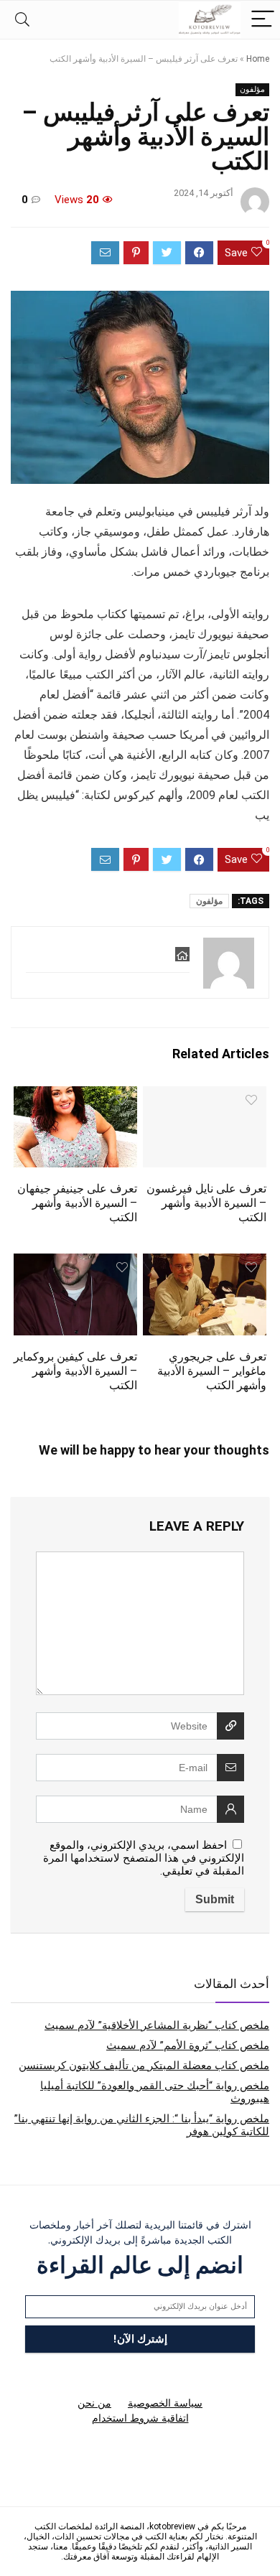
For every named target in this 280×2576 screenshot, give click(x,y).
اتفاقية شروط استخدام (140, 2418)
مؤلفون (252, 89)
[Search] (22, 20)
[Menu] (263, 20)
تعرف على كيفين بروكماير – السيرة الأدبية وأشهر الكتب (75, 1371)
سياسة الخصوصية (165, 2403)
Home (258, 59)
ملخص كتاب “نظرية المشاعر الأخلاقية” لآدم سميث (157, 2025)
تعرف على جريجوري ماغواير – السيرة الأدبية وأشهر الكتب (212, 1371)
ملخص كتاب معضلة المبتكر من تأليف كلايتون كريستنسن (144, 2066)
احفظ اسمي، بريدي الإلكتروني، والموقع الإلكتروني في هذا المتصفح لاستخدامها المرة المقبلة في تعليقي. (144, 1858)
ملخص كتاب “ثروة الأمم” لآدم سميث (188, 2045)
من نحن (94, 2403)
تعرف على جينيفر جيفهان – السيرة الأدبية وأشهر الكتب (77, 1203)
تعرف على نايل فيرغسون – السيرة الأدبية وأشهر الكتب (206, 1203)
